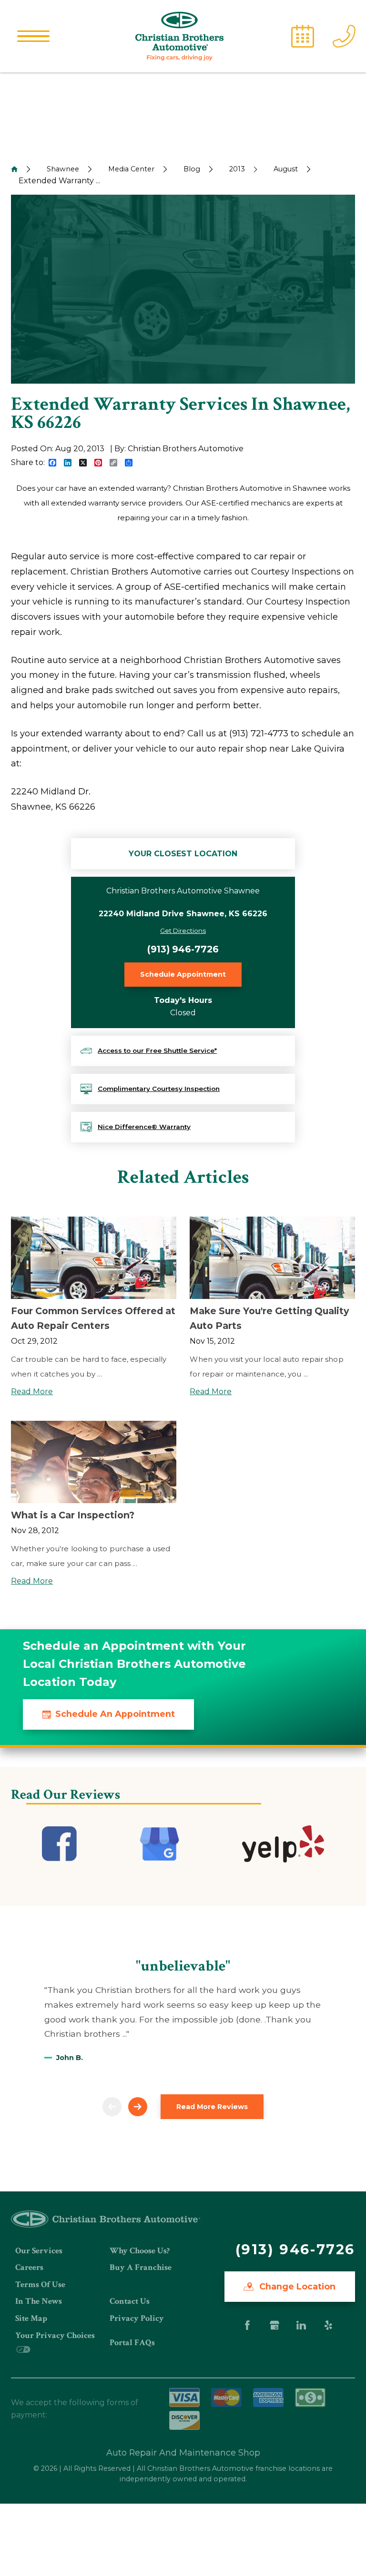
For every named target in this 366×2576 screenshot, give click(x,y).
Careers (29, 2267)
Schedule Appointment (183, 974)
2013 (237, 169)
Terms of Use (40, 2284)
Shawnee (63, 169)
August (286, 169)
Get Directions (183, 931)
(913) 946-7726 (183, 949)
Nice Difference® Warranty (144, 1127)
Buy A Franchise (141, 2267)
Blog (192, 169)
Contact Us (130, 2301)
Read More (32, 1392)
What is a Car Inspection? (73, 1515)
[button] (33, 36)
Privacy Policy (137, 2318)
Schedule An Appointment (115, 1714)
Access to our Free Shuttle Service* (157, 1050)
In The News (39, 2301)
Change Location (296, 2286)
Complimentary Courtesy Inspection (159, 1089)
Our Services (39, 2251)
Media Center (131, 169)
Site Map (31, 2318)
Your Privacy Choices (55, 2335)
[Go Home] (14, 169)
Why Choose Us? (140, 2251)
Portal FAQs (132, 2343)
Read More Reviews (212, 2107)
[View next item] (138, 2107)
